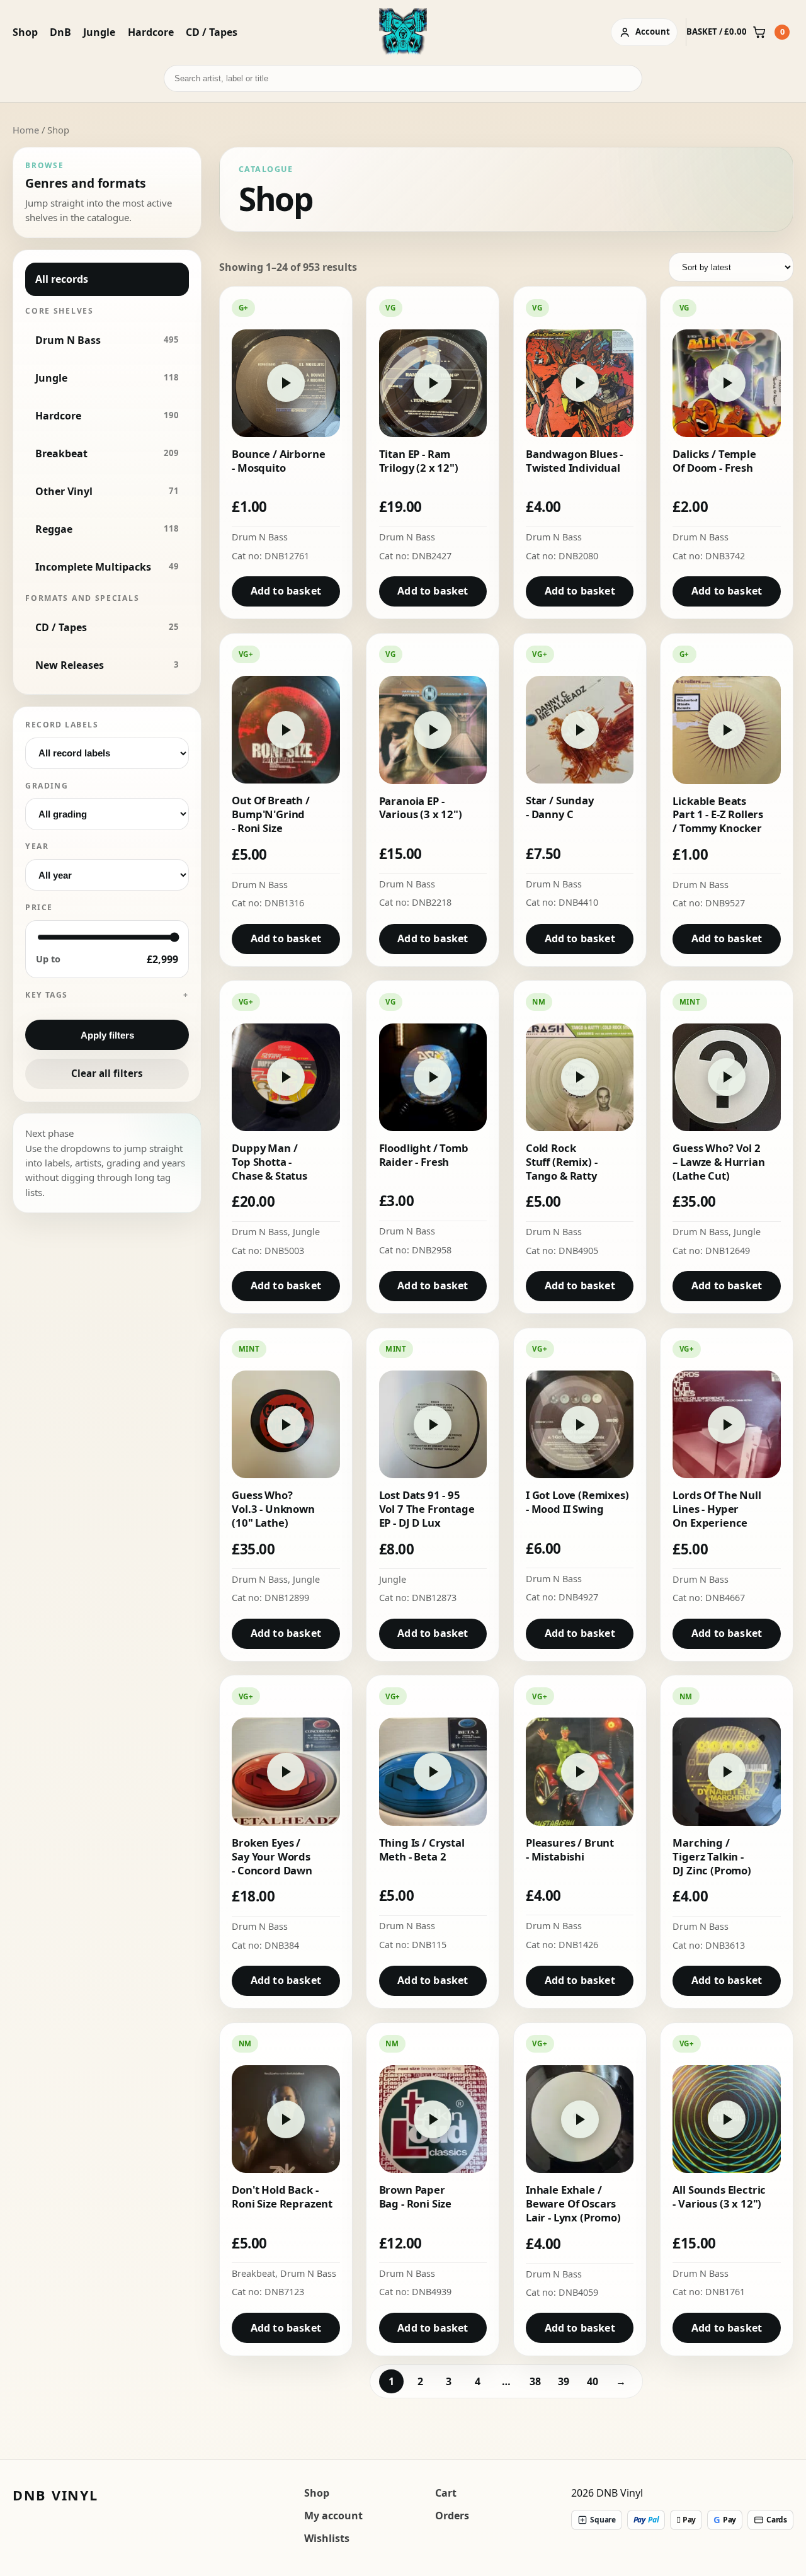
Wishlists (327, 2538)
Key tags (47, 995)
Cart (446, 2493)
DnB (60, 32)
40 (593, 2381)
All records (62, 279)
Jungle (99, 32)
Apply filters (107, 1035)
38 (535, 2381)
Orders (452, 2516)
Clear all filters (107, 1073)
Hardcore (151, 32)
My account (333, 2516)
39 (564, 2381)
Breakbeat (253, 2273)
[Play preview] (286, 383)
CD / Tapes (212, 32)
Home (26, 130)
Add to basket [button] (286, 591)
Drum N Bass (260, 537)
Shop (25, 32)
